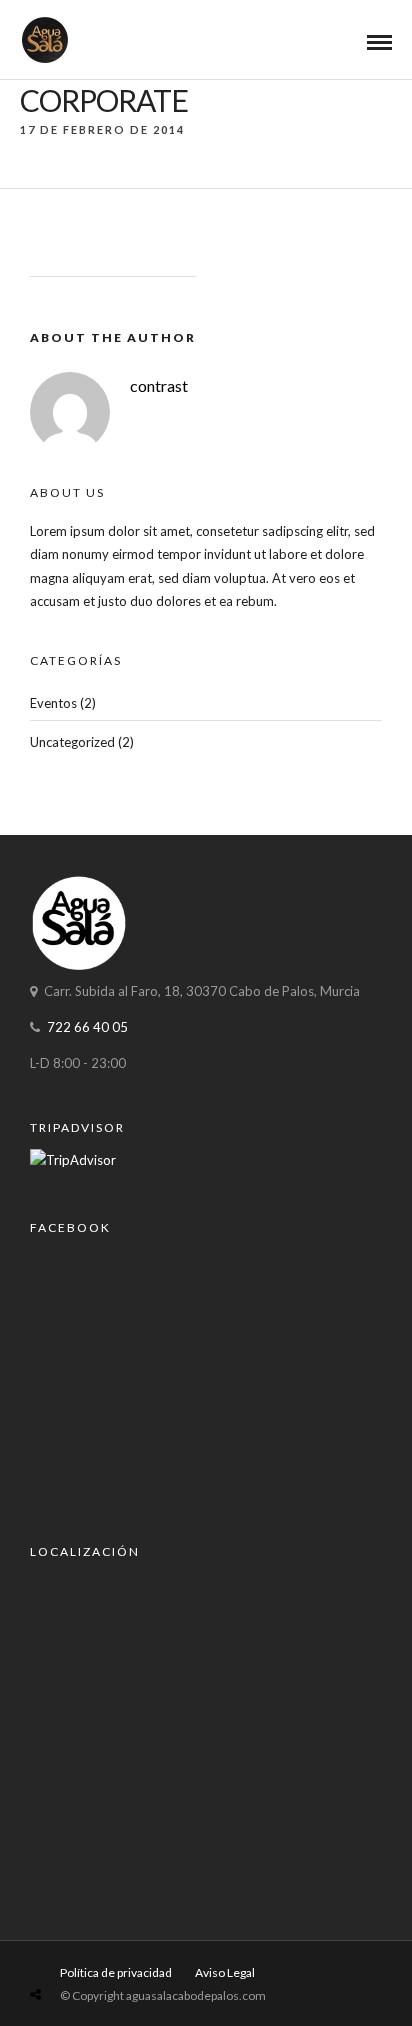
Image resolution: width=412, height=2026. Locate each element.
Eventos (53, 703)
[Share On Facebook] (58, 1947)
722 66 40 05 (87, 1027)
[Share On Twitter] (85, 1947)
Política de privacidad (116, 1972)
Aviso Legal (225, 1972)
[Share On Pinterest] (115, 1947)
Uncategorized (72, 742)
